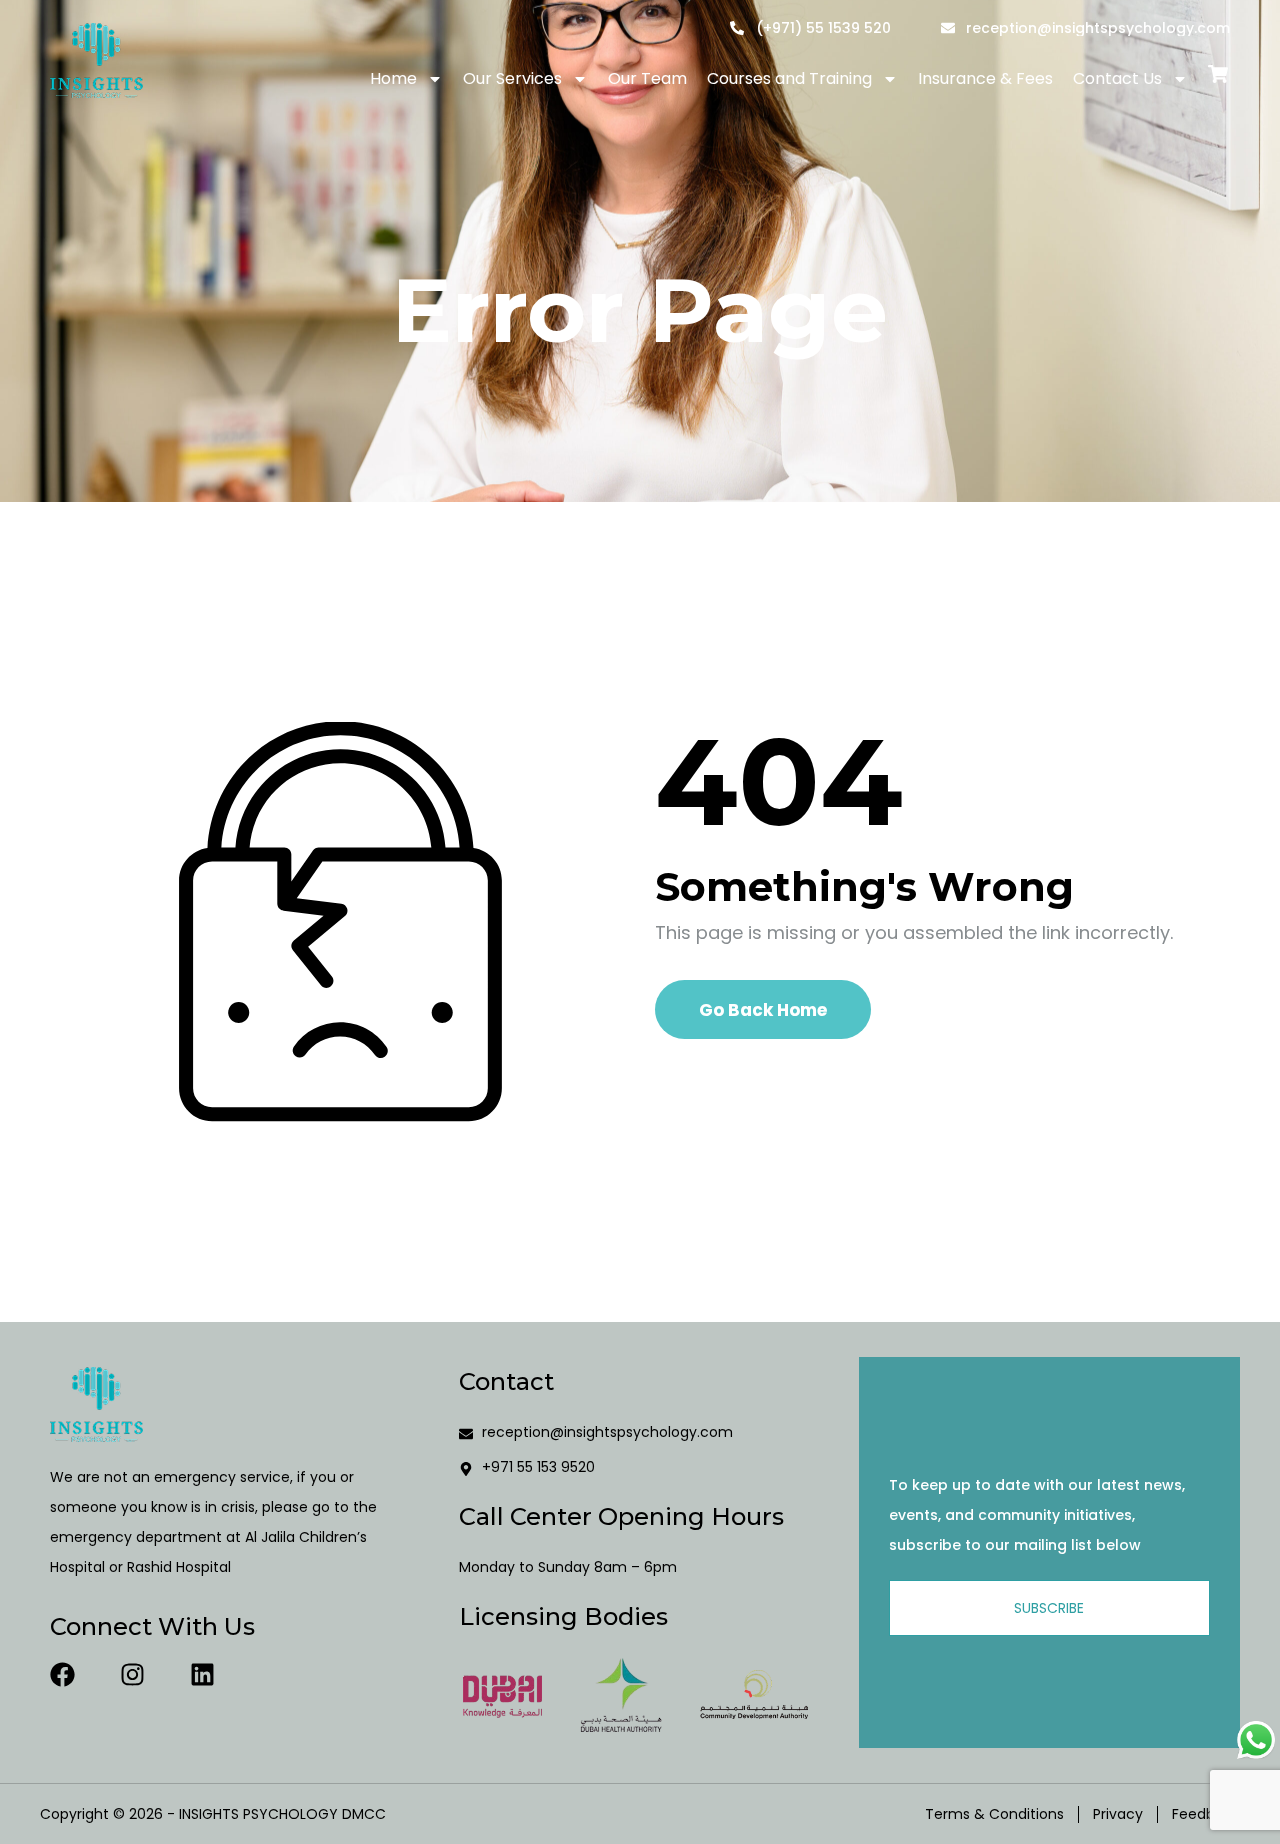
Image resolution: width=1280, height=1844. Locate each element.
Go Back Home (763, 1010)
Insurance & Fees (985, 78)
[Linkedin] (202, 1674)
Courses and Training (789, 78)
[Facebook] (62, 1674)
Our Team (647, 78)
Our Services (512, 78)
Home (393, 78)
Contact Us (1117, 78)
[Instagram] (132, 1674)
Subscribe (1049, 1608)
